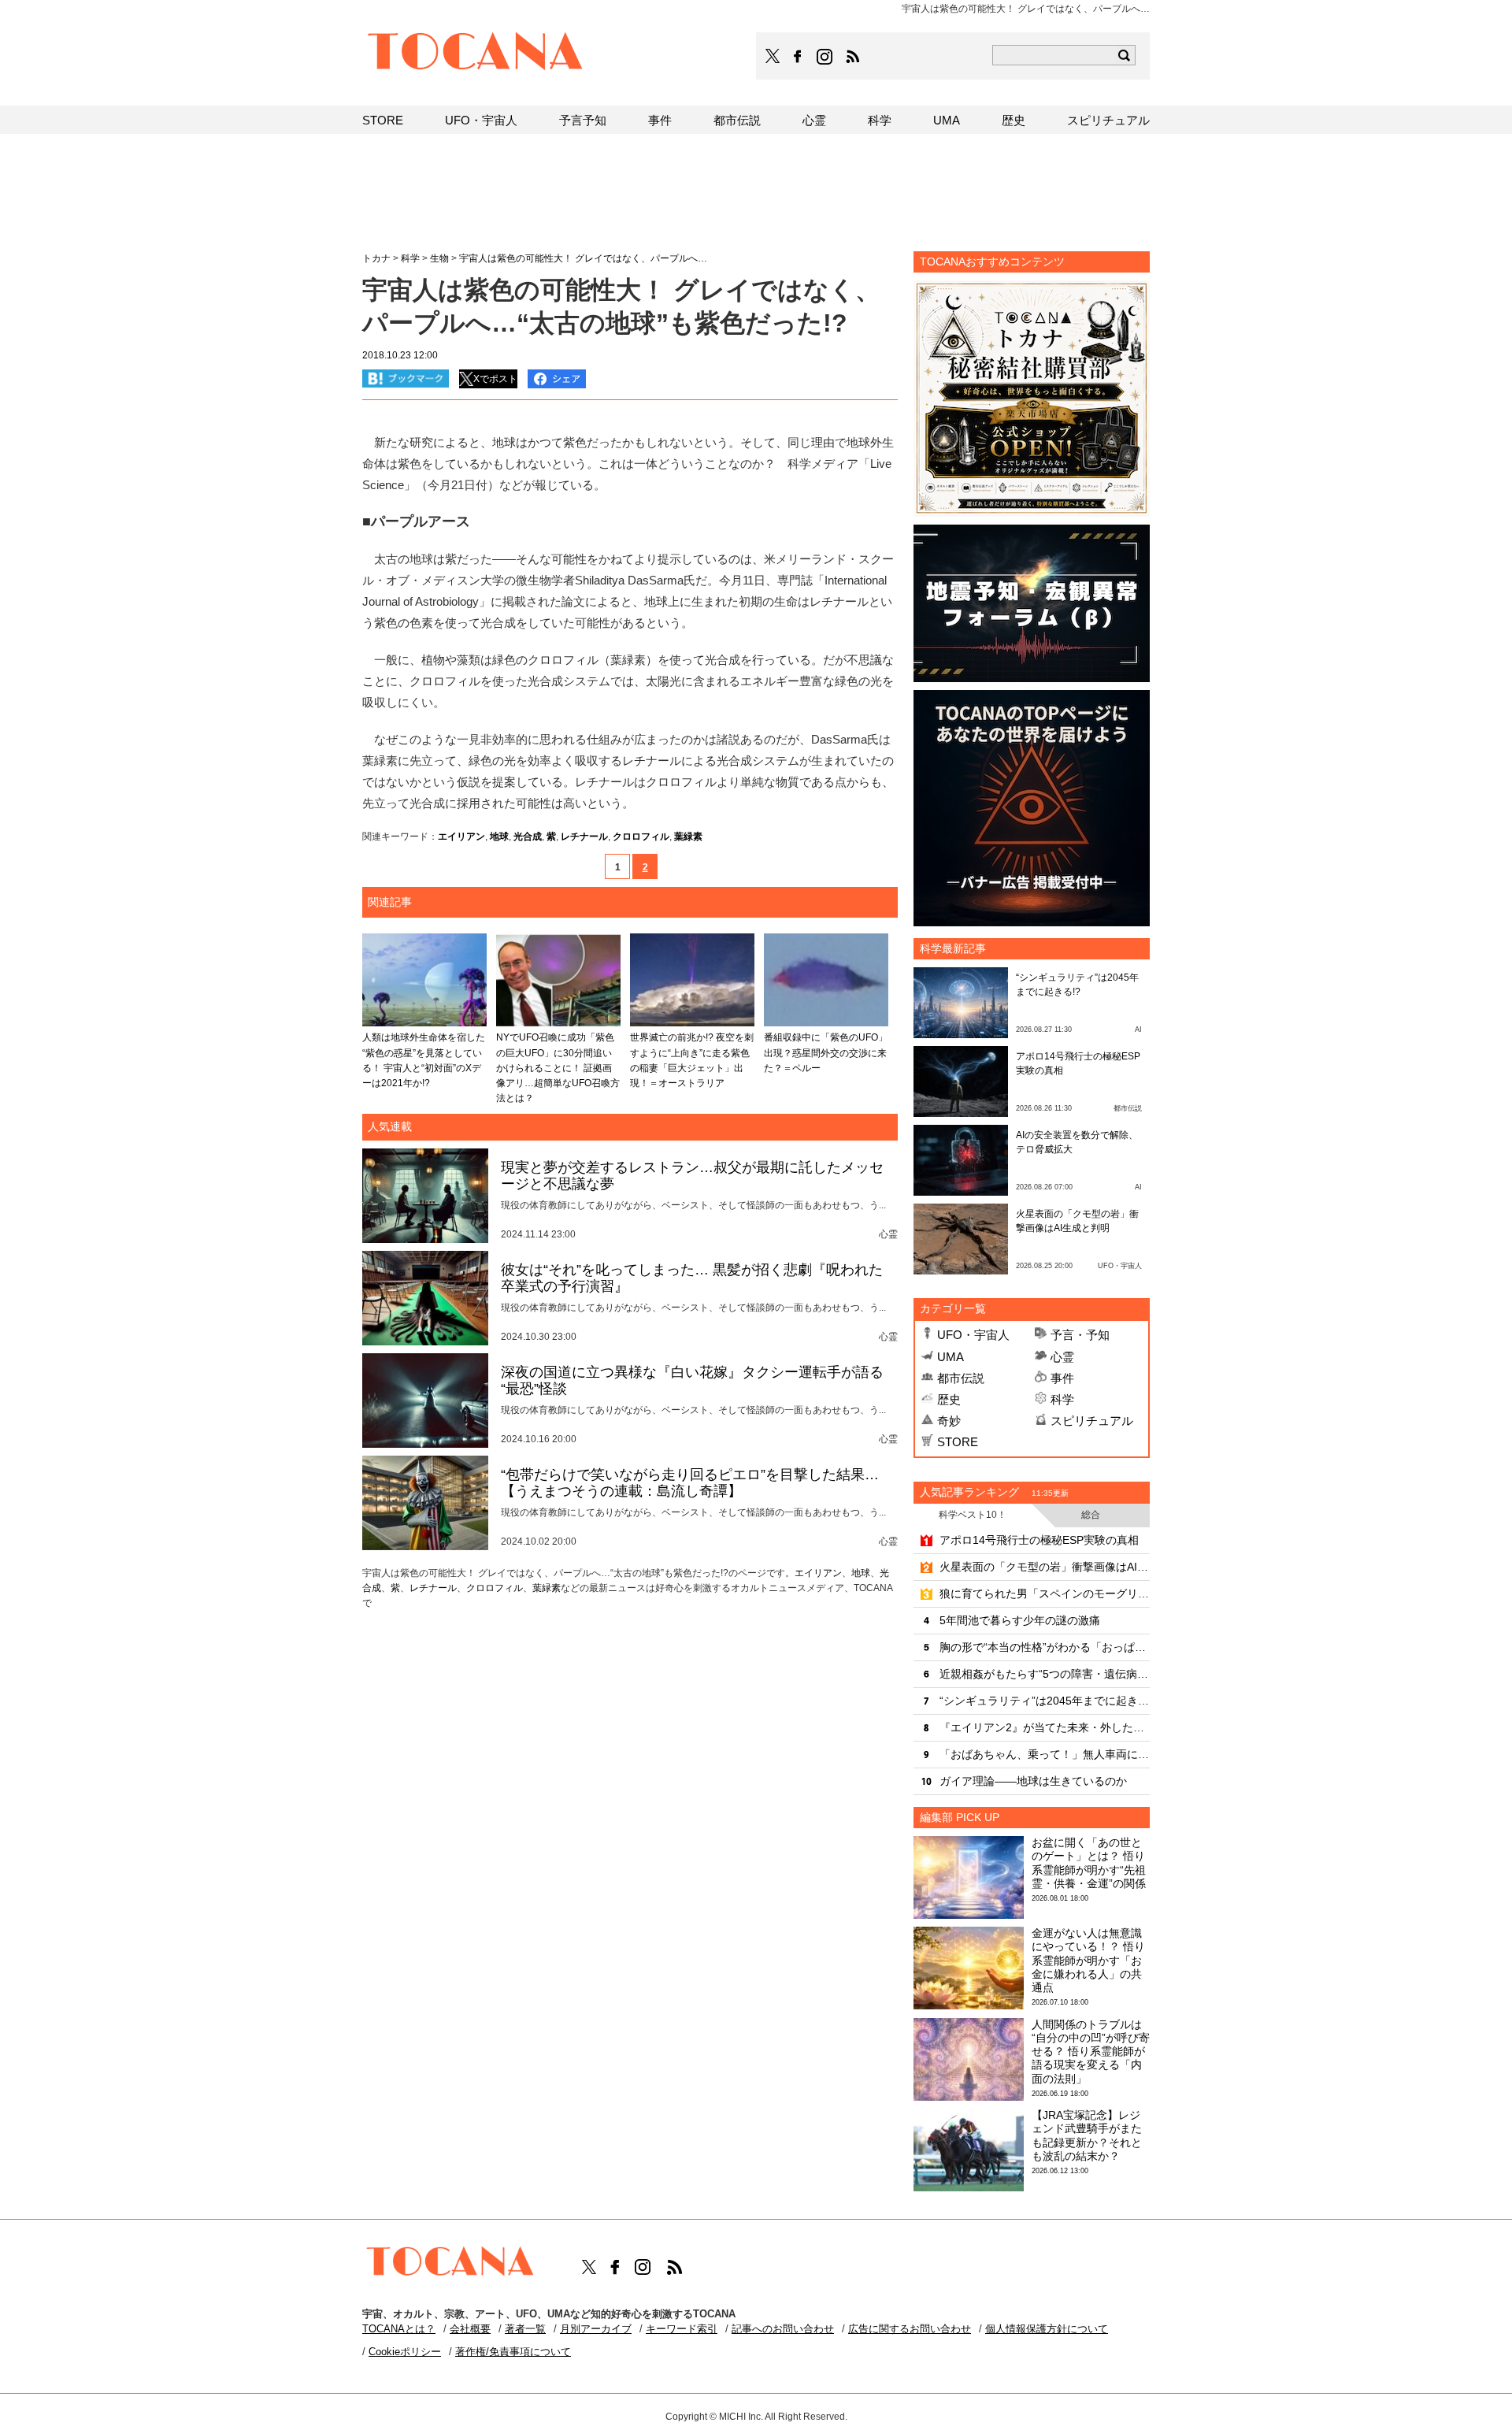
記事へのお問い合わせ (783, 2329)
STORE (958, 1442)
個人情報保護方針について (1047, 2329)
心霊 (1062, 1357)
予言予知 (583, 120)
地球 (499, 837)
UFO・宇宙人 (973, 1335)
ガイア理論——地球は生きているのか (1033, 1781)
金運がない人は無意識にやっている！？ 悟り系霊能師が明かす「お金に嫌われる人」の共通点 (1088, 1960)
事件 (1062, 1378)
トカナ (376, 258)
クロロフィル (641, 837)
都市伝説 (961, 1378)
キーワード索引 (682, 2329)
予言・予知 (1080, 1335)
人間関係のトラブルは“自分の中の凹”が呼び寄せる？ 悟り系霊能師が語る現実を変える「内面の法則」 (1091, 2052)
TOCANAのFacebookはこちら (798, 57)
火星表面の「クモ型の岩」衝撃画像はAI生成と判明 (1045, 1567)
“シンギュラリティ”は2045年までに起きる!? (1045, 1701)
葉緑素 (688, 837)
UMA (951, 1357)
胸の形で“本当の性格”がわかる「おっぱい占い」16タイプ (1045, 1647)
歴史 (949, 1399)
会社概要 (470, 2329)
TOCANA (476, 54)
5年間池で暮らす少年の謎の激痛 (1020, 1620)
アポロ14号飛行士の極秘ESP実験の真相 (1039, 1540)
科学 (1062, 1399)
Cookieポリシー (405, 2352)
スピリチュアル (1092, 1421)
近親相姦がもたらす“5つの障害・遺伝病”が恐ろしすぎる (1045, 1674)
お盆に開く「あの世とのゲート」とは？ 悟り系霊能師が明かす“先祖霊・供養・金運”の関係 (1089, 1863)
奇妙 (949, 1421)
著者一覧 (525, 2329)
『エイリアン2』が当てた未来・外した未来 (1045, 1727)
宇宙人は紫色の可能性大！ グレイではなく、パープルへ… (583, 258)
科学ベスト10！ (973, 1515)
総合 (1091, 1515)
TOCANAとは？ (399, 2329)
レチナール (584, 837)
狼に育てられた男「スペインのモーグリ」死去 (1045, 1593)
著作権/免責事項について (513, 2352)
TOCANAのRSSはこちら (853, 57)
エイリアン (461, 837)
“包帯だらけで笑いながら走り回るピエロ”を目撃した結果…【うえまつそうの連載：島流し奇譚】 (690, 1483)
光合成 (528, 837)
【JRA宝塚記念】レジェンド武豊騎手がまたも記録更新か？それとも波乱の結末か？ (1087, 2135)
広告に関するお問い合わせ (910, 2329)
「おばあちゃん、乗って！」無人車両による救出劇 (1045, 1754)
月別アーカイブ (596, 2329)
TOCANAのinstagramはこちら (825, 57)
